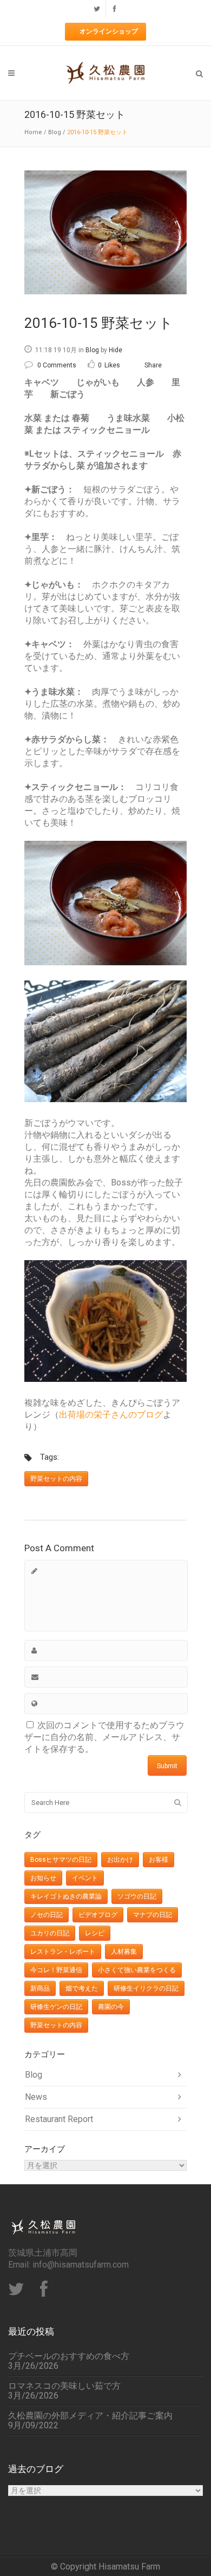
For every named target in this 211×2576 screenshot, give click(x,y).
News (36, 2097)
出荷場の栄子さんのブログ (111, 1415)
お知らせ (43, 1878)
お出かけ (120, 1860)
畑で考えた (82, 1988)
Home (33, 132)
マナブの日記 (153, 1915)
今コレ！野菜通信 (56, 1970)
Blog (55, 132)
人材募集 (124, 1952)
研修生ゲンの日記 (56, 2007)
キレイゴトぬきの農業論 (66, 1896)
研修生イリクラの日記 (146, 1988)
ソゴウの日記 (137, 1896)
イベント (85, 1878)
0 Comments (57, 365)
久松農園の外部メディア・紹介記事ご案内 (90, 2416)
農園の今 (111, 2007)
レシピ (95, 1933)
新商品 (40, 1988)
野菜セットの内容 (56, 1479)
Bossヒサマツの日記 (61, 1860)
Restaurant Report (59, 2119)
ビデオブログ (98, 1915)
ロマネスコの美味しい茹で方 (64, 2386)
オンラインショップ (109, 31)
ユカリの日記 (50, 1933)
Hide (116, 350)
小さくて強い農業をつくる (137, 1970)
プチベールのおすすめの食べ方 (69, 2356)
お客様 (159, 1860)
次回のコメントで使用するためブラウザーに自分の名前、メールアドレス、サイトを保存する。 (104, 1737)
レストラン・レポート (63, 1952)
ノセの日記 (47, 1915)
